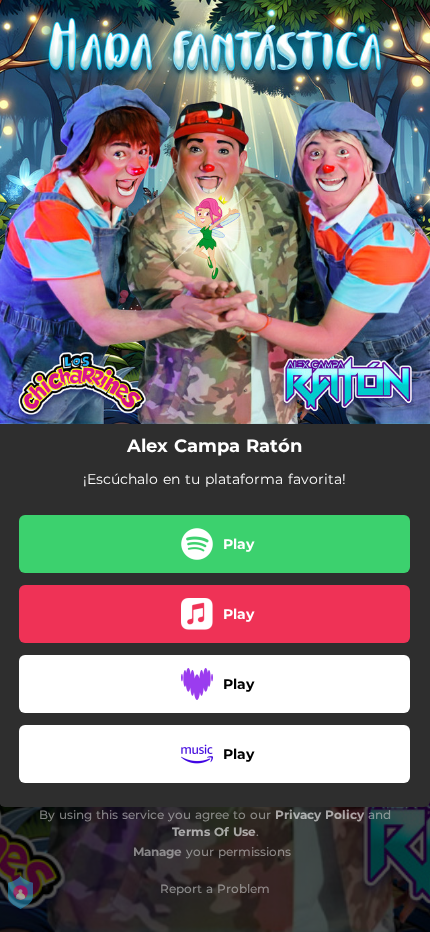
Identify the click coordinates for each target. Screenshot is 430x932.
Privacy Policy (319, 814)
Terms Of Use (214, 831)
